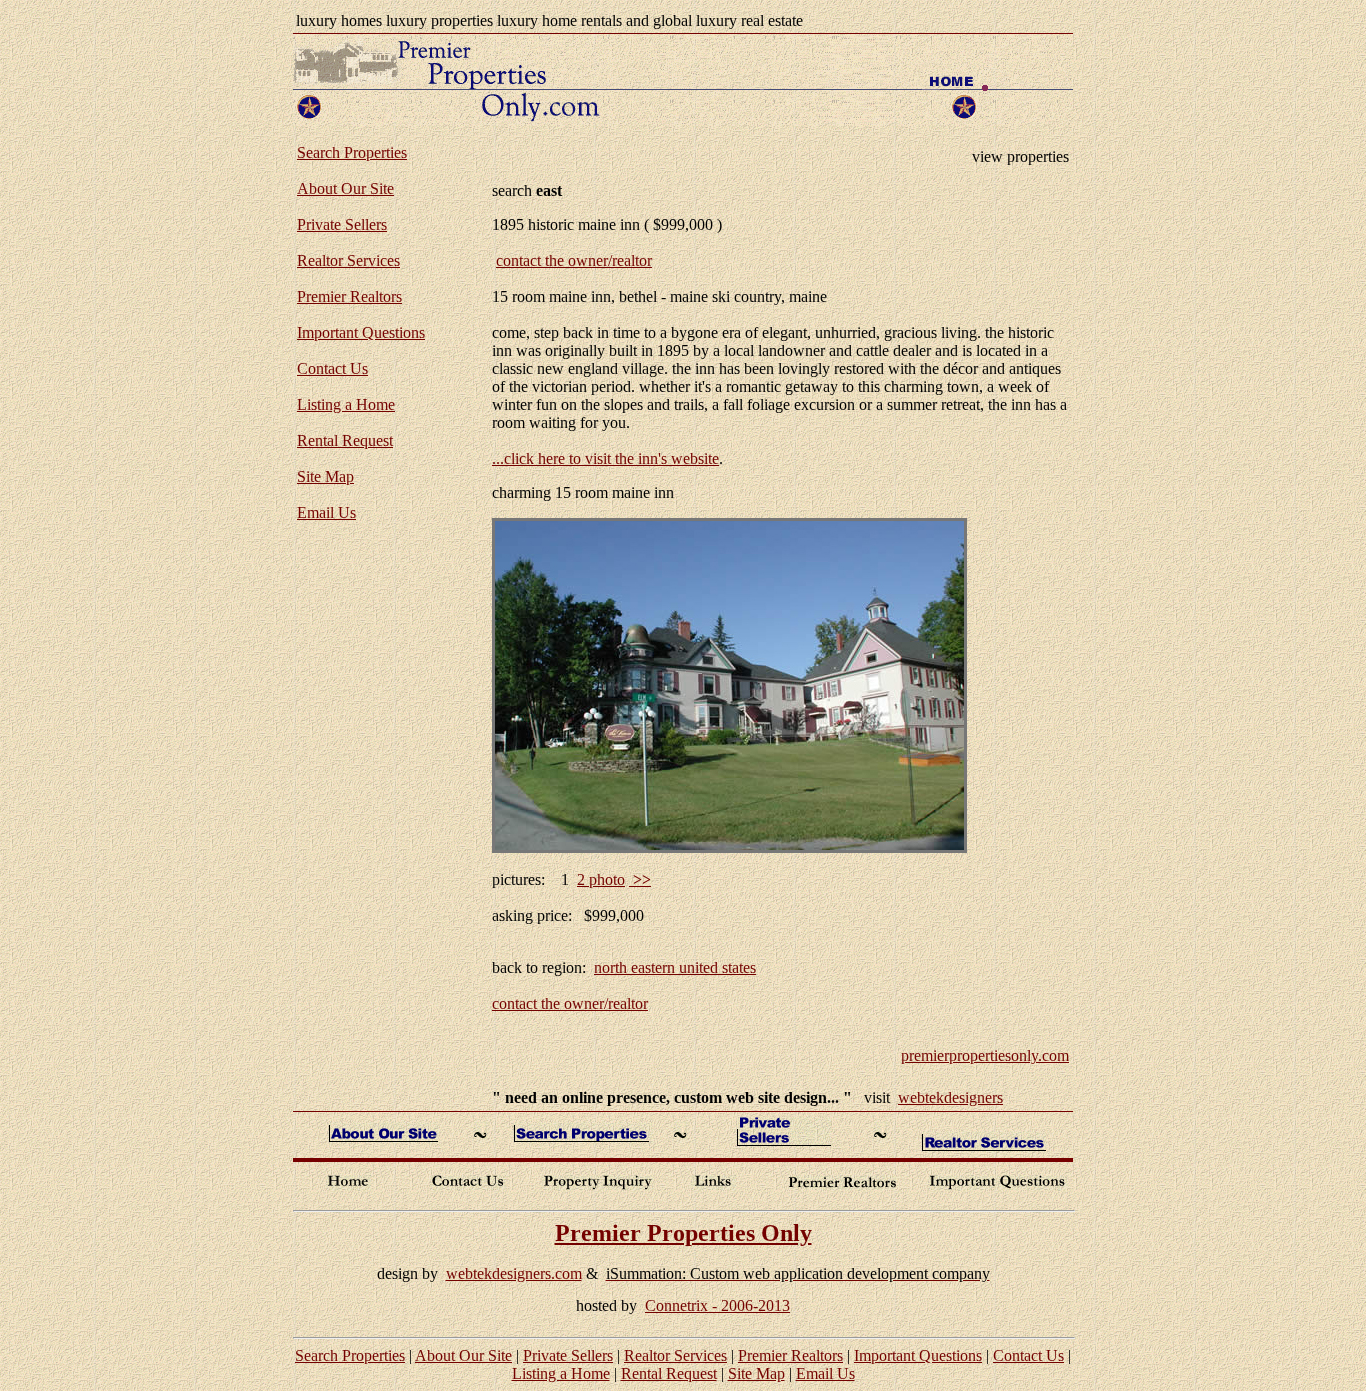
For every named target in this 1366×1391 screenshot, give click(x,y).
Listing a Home (346, 404)
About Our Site (345, 188)
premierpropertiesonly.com (985, 1055)
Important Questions (361, 332)
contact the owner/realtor (574, 260)
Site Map (325, 476)
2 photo (601, 879)
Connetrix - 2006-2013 (717, 1305)
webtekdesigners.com (514, 1273)
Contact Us (332, 368)
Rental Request (345, 440)
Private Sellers (342, 224)
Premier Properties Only (683, 1233)
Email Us (326, 512)
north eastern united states (675, 967)
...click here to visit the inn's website (605, 458)
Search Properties (352, 152)
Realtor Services (348, 260)
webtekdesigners (950, 1097)
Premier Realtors (349, 296)
